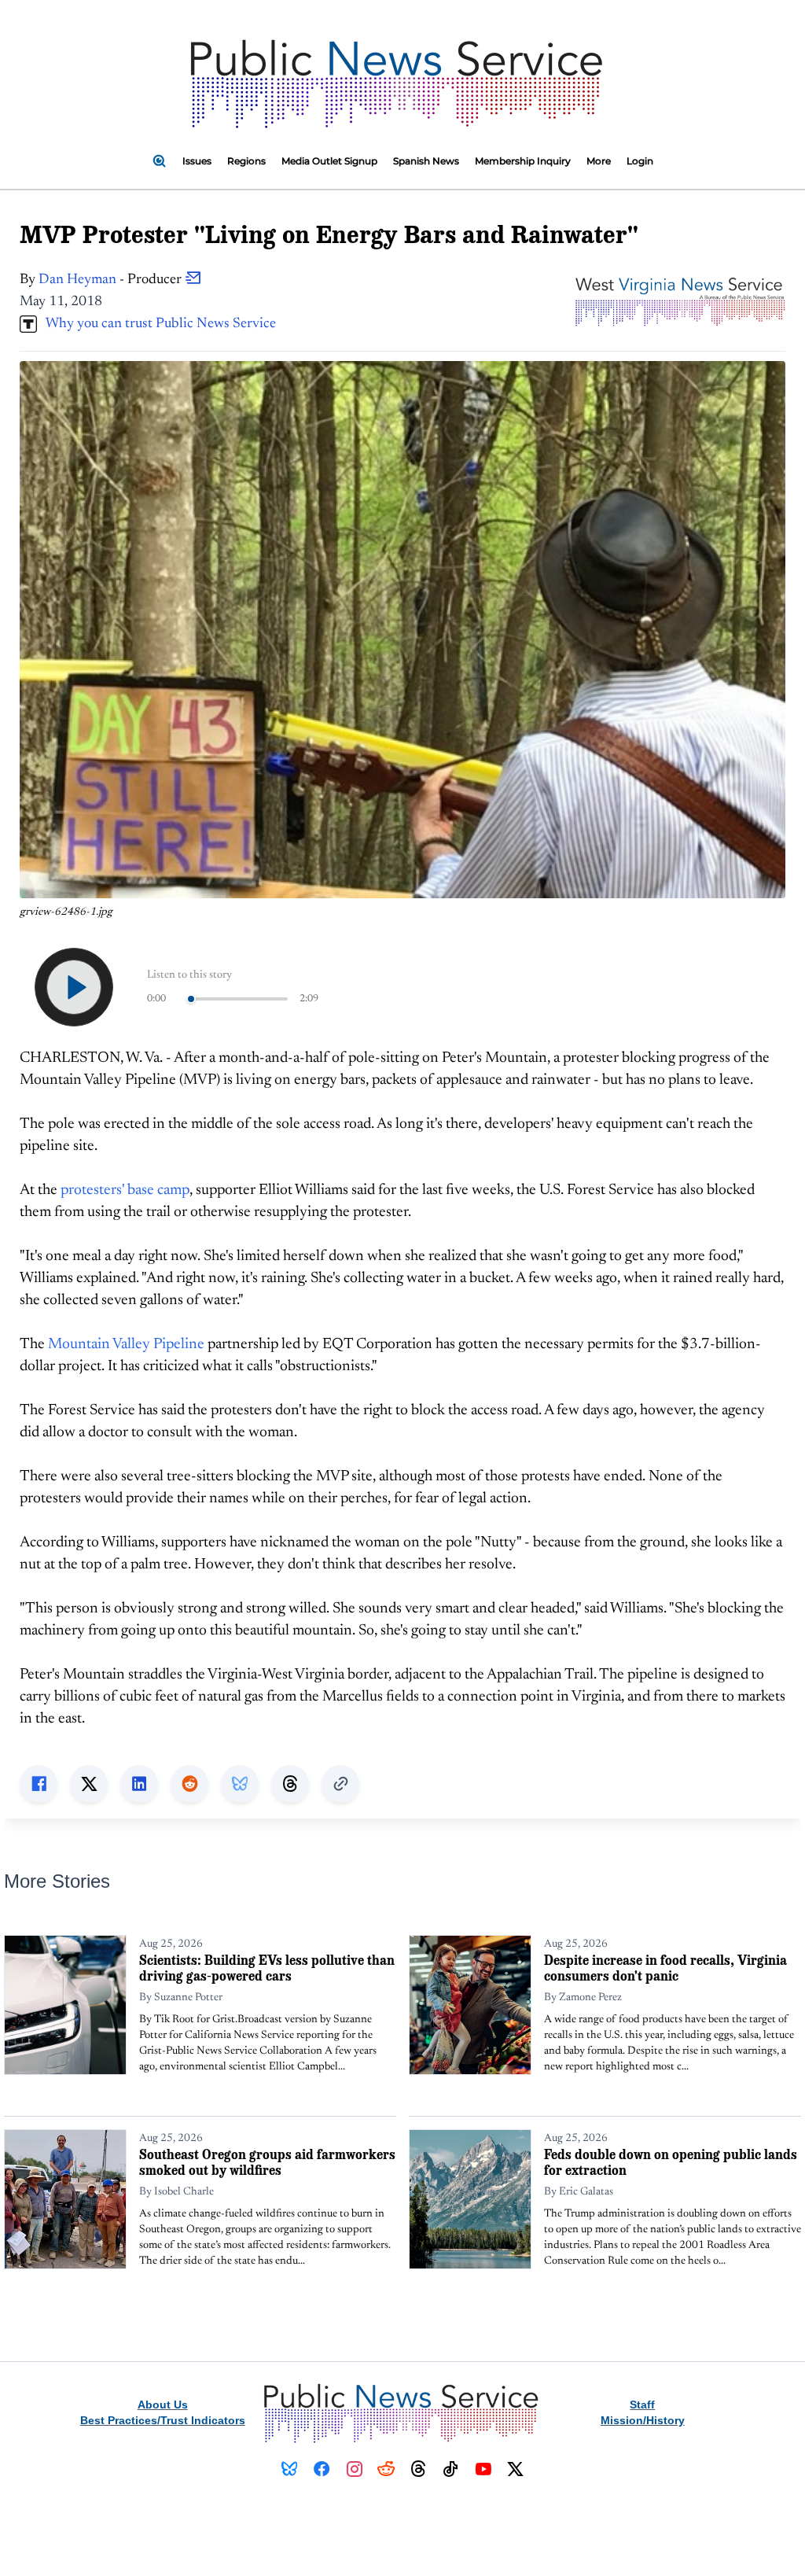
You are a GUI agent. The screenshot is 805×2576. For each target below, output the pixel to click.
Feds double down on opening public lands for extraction (671, 2162)
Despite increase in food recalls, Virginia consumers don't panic (665, 1968)
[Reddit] (386, 2469)
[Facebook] (322, 2469)
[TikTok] (451, 2469)
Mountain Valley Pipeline (126, 1345)
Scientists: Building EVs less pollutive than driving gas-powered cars (267, 1968)
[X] (515, 2469)
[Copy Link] (340, 1784)
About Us (163, 2405)
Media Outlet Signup (329, 161)
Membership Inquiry (523, 161)
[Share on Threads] (290, 1784)
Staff (642, 2405)
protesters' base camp (125, 1190)
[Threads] (419, 2469)
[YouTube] (483, 2469)
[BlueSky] (290, 2469)
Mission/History (643, 2420)
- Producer (112, 280)
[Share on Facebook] (39, 1784)
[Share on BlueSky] (240, 1784)
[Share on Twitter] (89, 1784)
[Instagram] (354, 2469)
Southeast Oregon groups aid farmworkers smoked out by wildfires (267, 2162)
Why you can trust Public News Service (156, 324)
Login (640, 161)
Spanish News (426, 161)
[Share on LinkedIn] (139, 1784)
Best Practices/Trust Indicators (163, 2420)
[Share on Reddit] (189, 1784)
